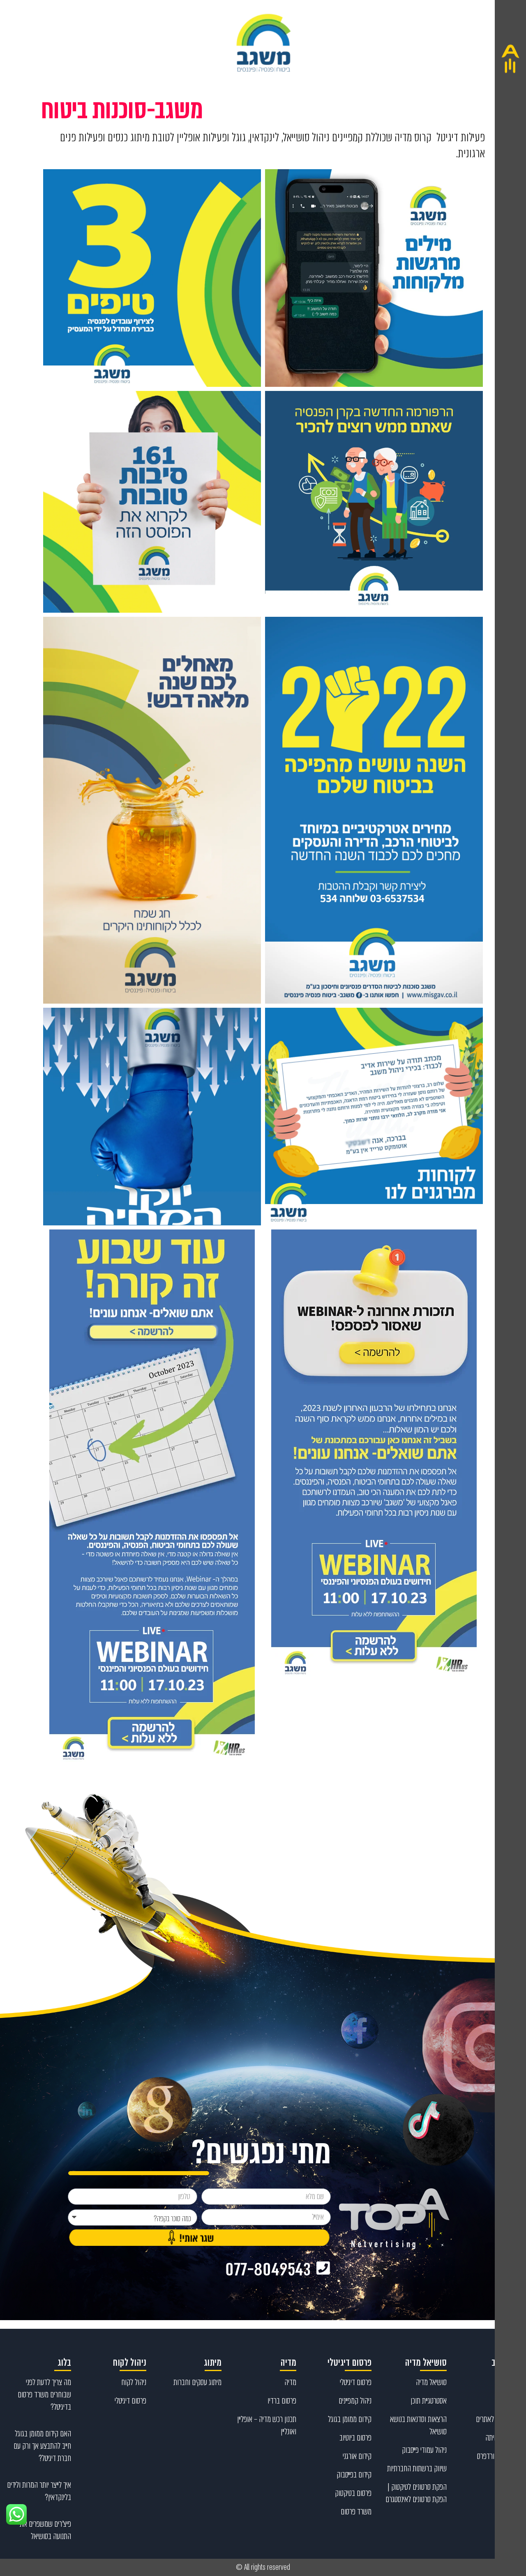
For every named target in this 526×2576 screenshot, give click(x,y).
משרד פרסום (356, 2512)
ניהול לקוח (134, 2382)
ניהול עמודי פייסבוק (424, 2450)
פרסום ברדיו (282, 2401)
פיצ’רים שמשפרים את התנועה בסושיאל (45, 2530)
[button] (510, 1288)
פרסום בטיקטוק (353, 2493)
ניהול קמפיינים (355, 2401)
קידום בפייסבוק (354, 2475)
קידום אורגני (357, 2456)
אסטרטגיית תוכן (429, 2401)
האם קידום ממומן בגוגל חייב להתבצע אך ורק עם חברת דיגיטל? (42, 2446)
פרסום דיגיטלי (356, 2382)
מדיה (290, 2382)
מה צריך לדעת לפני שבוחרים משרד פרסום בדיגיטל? (44, 2394)
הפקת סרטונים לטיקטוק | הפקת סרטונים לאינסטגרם (416, 2493)
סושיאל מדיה (431, 2382)
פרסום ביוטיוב (355, 2438)
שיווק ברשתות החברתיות (417, 2468)
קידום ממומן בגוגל (350, 2419)
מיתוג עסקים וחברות (197, 2382)
